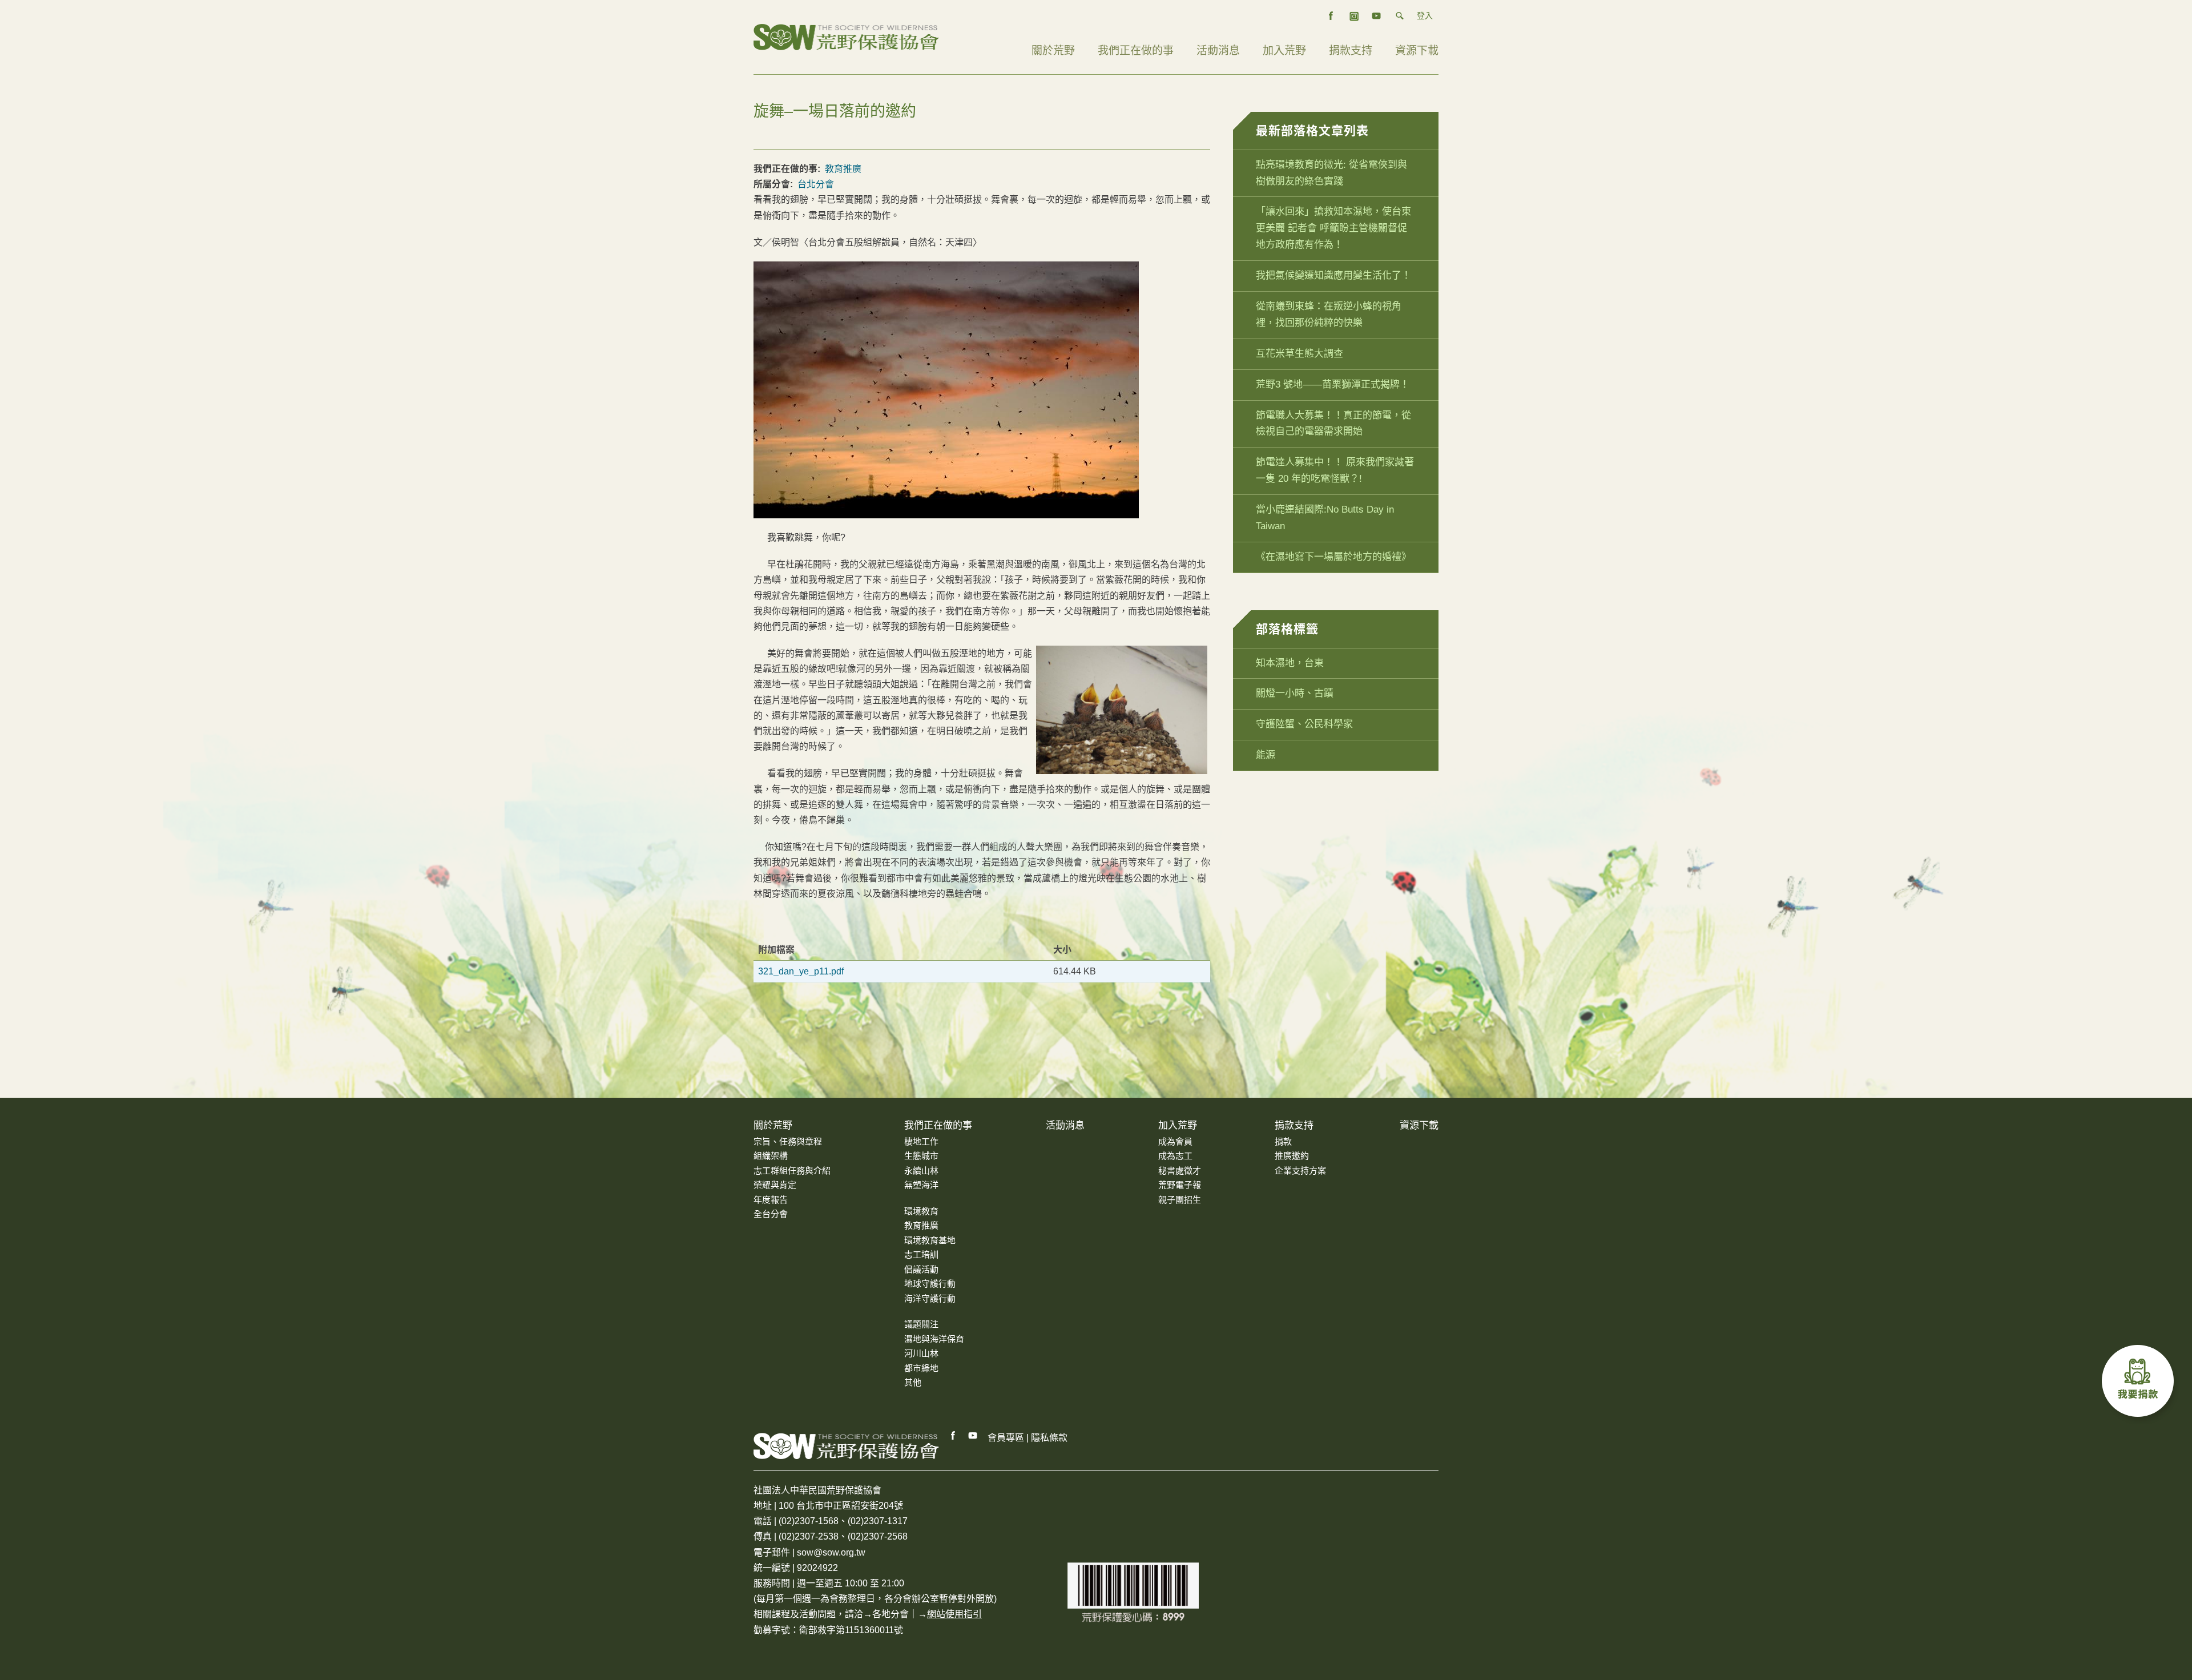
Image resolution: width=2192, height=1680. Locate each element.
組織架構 (771, 1156)
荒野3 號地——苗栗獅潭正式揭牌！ (1333, 384)
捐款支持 (1351, 51)
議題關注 (921, 1324)
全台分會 (771, 1214)
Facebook (953, 1436)
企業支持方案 (1300, 1171)
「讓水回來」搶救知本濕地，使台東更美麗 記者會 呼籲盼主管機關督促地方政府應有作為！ (1333, 228)
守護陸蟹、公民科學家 (1304, 724)
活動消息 (1218, 51)
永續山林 (921, 1171)
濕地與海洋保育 (934, 1339)
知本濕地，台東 (1290, 663)
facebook (1331, 16)
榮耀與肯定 (775, 1185)
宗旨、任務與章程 (788, 1141)
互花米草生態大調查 (1300, 354)
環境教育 (921, 1211)
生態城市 (921, 1156)
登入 (1425, 15)
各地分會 (890, 1614)
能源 (1266, 755)
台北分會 (816, 184)
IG (1354, 16)
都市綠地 (921, 1368)
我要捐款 (2141, 1384)
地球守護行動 (930, 1284)
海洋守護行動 (930, 1298)
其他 (913, 1382)
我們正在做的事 (1136, 51)
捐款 (1283, 1141)
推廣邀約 (1292, 1156)
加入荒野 (1284, 51)
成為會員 (1175, 1141)
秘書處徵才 (1180, 1171)
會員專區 (1006, 1438)
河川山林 (921, 1353)
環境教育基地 (930, 1240)
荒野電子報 (1180, 1185)
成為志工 (1175, 1156)
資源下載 (1417, 51)
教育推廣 (843, 169)
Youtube (973, 1436)
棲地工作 (921, 1141)
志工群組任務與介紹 (792, 1171)
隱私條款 (1049, 1438)
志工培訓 (921, 1254)
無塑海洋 (921, 1185)
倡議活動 (921, 1269)
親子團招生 (1180, 1200)
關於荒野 (1053, 51)
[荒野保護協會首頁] (846, 1446)
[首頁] (846, 36)
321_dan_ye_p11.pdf (801, 971)
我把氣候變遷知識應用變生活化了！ (1333, 275)
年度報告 (771, 1200)
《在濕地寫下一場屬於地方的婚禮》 (1333, 557)
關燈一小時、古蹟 (1295, 693)
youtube (1377, 16)
